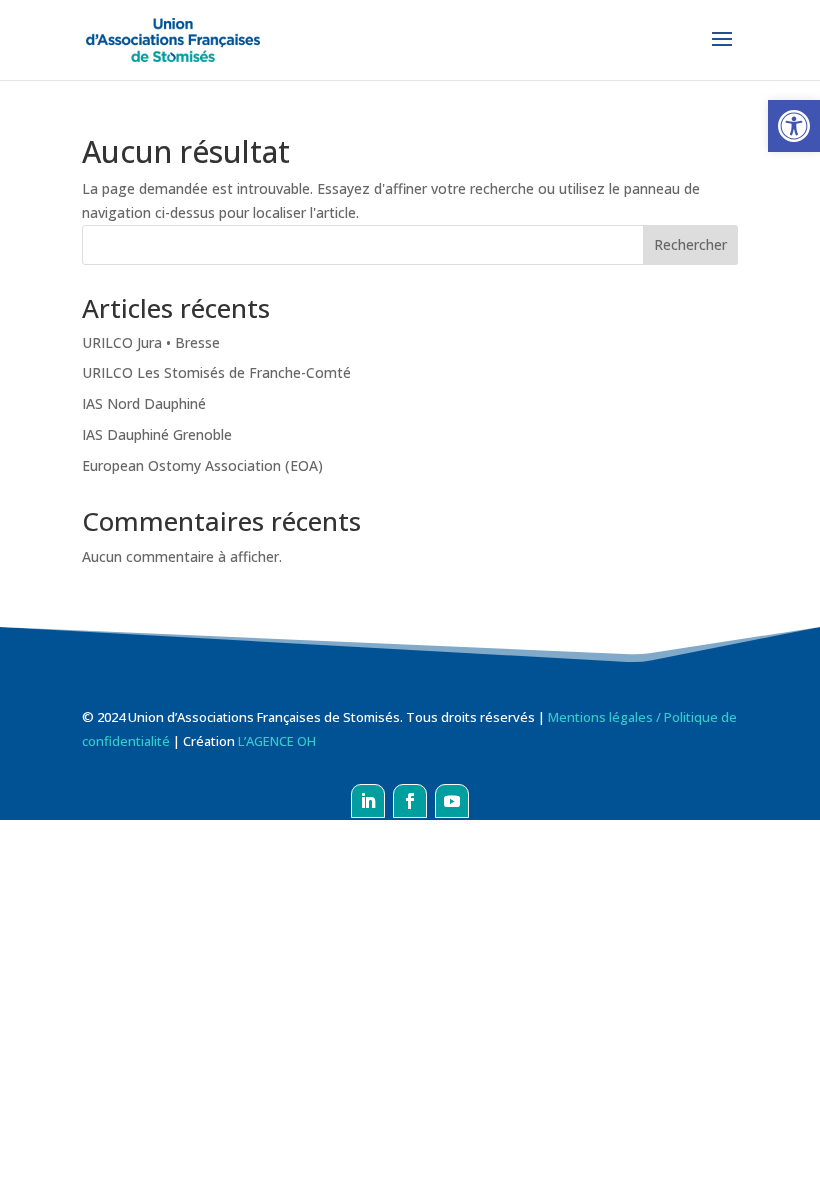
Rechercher (690, 244)
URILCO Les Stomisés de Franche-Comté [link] (216, 372)
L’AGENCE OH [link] (277, 741)
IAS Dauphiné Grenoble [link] (157, 434)
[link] (794, 126)
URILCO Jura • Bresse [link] (151, 342)
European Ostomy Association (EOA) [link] (202, 465)
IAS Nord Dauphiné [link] (144, 403)
